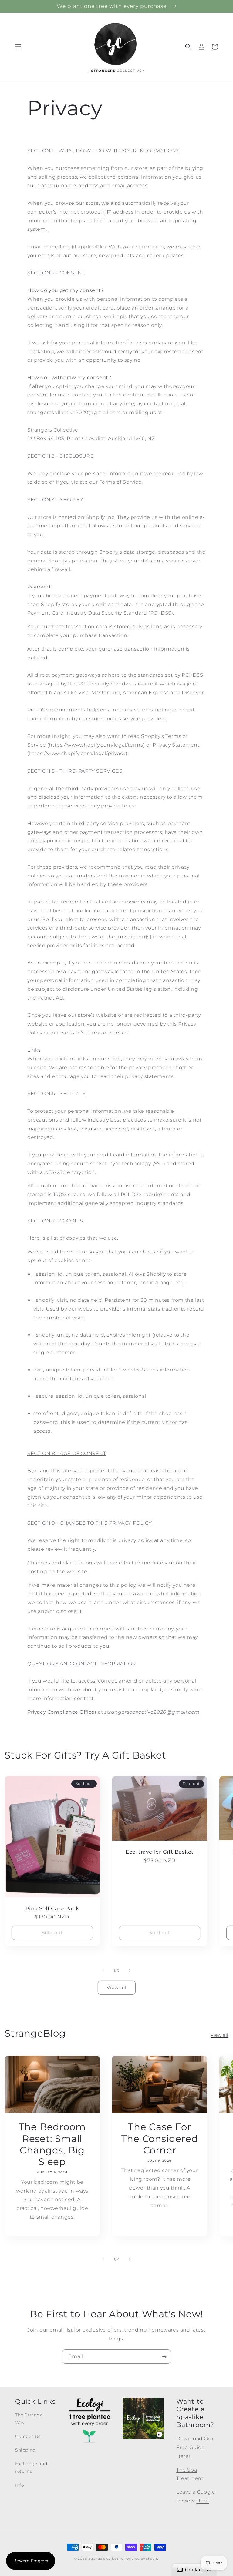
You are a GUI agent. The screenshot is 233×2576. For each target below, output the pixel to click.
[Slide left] (103, 1971)
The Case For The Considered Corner (160, 2138)
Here (203, 2501)
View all (117, 1987)
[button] (18, 47)
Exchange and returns (31, 2467)
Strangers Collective (106, 2559)
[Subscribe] (164, 2357)
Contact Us (28, 2436)
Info (20, 2485)
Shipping (25, 2450)
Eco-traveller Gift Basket (160, 1852)
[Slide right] (130, 1971)
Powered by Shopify (142, 2559)
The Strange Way (29, 2419)
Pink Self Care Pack (52, 1908)
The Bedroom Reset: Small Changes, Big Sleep (52, 2144)
